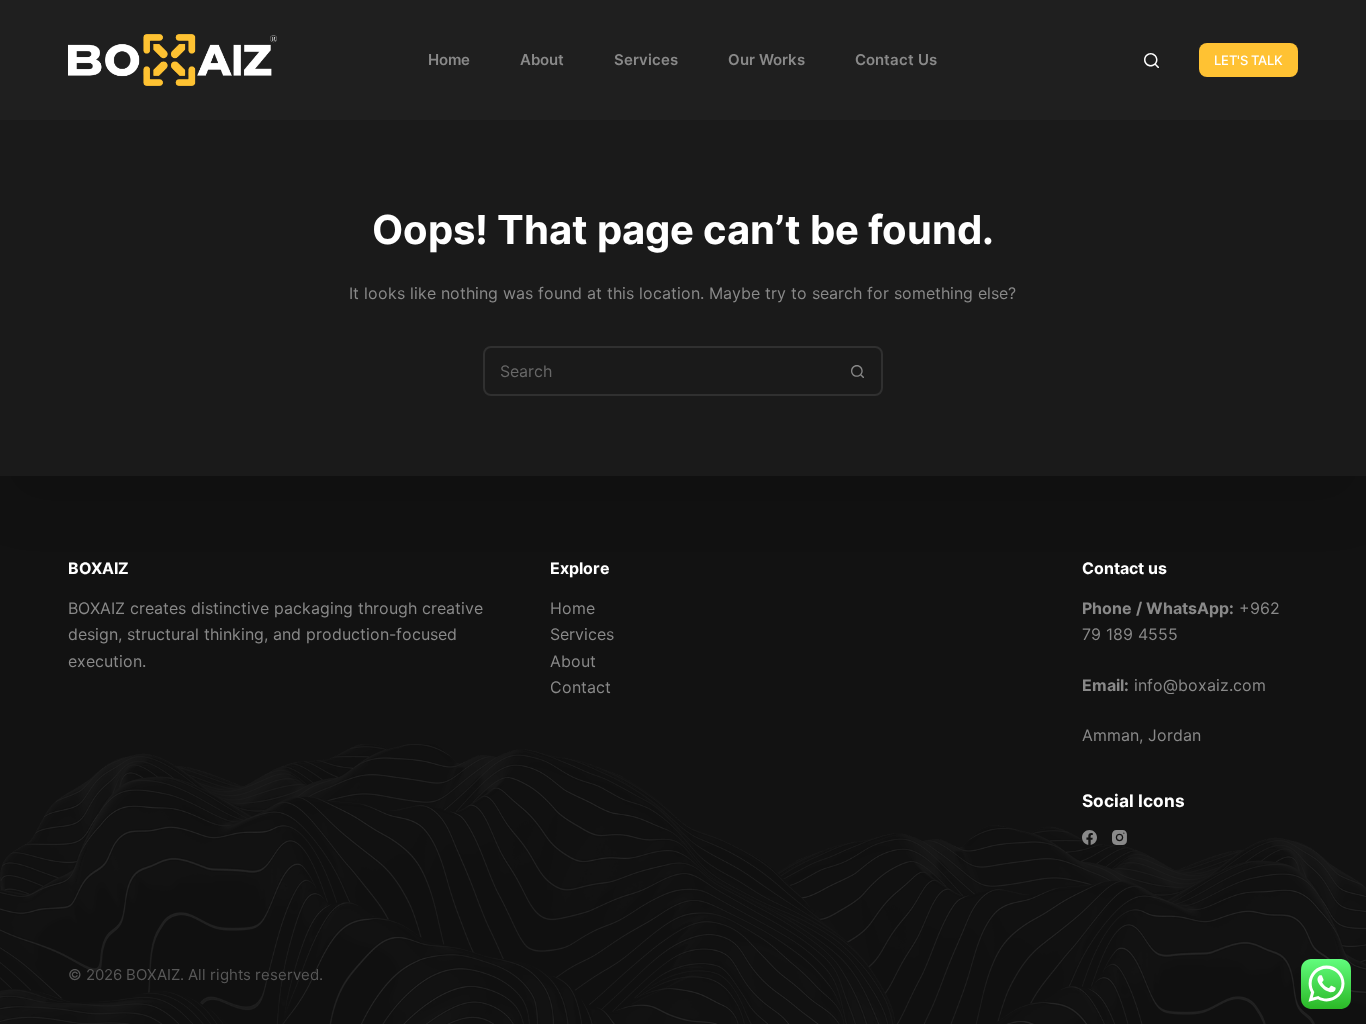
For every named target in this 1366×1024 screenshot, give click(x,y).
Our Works (766, 59)
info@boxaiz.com (1200, 685)
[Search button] (858, 371)
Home (449, 59)
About (542, 59)
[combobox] (660, 371)
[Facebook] (1089, 837)
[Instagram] (1119, 837)
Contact (580, 687)
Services (646, 59)
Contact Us (896, 59)
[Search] (1151, 60)
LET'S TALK (1248, 60)
